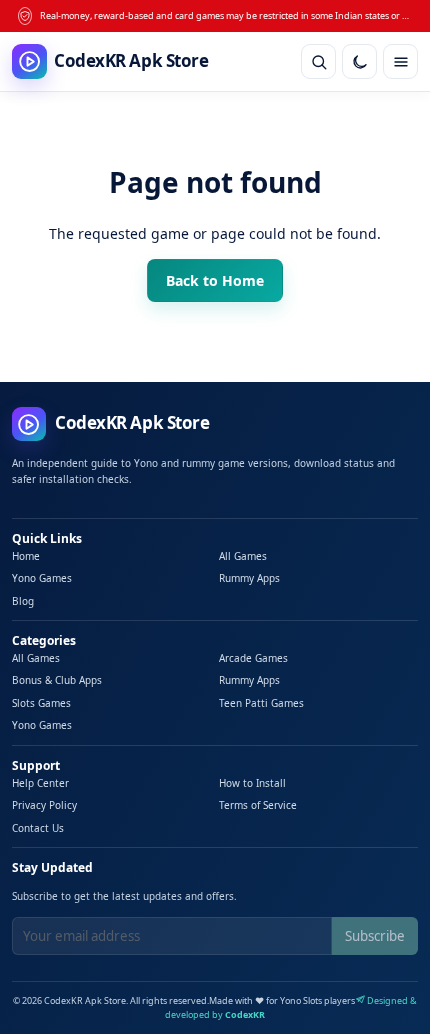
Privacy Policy (44, 805)
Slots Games (41, 703)
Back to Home (215, 280)
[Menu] (400, 61)
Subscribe (375, 936)
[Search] (318, 61)
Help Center (40, 783)
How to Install (252, 783)
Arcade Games (253, 658)
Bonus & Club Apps (57, 680)
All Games (243, 556)
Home (26, 556)
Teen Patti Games (261, 703)
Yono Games (42, 578)
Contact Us (38, 828)
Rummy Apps (249, 578)
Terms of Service (258, 805)
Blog (23, 601)
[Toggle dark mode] (359, 61)
